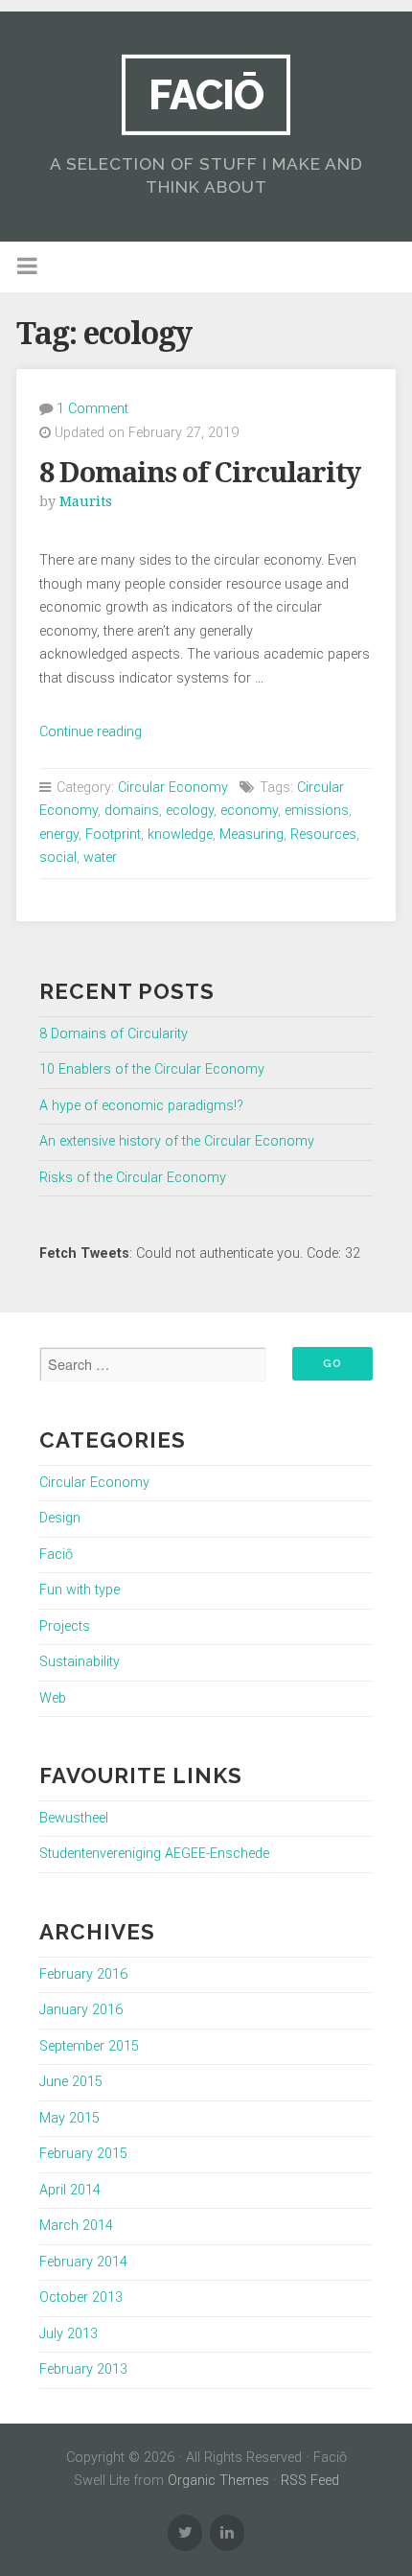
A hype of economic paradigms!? (141, 1106)
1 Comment (92, 409)
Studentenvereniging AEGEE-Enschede (154, 1854)
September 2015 (89, 2046)
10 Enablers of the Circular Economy (152, 1069)
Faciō (206, 94)
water (100, 858)
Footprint (113, 835)
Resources (323, 835)
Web (53, 1698)
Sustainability (80, 1662)
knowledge (180, 835)
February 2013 (83, 2369)
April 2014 (70, 2190)
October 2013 (81, 2298)
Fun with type (80, 1590)
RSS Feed (310, 2481)
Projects (65, 1626)
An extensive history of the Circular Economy (177, 1141)
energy (59, 835)
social (58, 858)
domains (132, 811)
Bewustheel (74, 1818)
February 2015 (83, 2154)
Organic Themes (218, 2481)
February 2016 (83, 1974)
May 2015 (69, 2118)
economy (249, 811)
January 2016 (81, 2010)
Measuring (252, 835)
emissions (317, 811)
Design (60, 1518)
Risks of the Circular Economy (133, 1178)
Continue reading (91, 732)
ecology (190, 811)
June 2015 (71, 2082)
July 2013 (69, 2334)
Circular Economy (173, 788)
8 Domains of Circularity (200, 473)
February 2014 (83, 2262)
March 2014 (76, 2226)
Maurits (86, 501)
